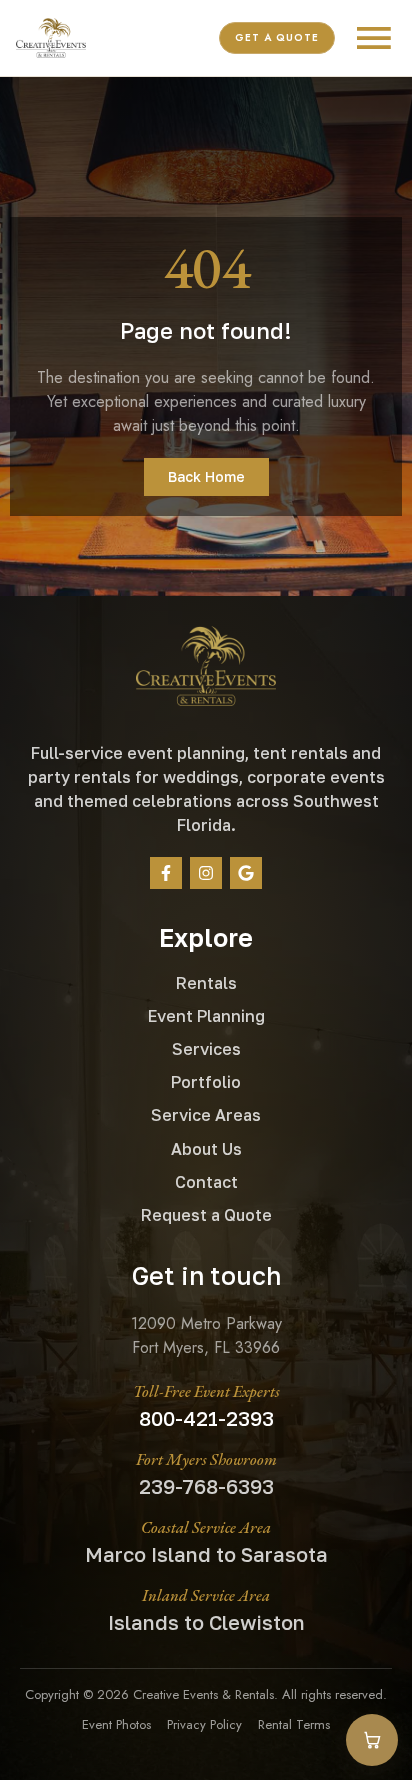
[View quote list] (372, 1740)
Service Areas (206, 1115)
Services (206, 1049)
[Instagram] (206, 873)
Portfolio (206, 1082)
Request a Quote (206, 1215)
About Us (206, 1149)
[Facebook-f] (166, 873)
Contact (206, 1182)
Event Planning (206, 1016)
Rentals (206, 983)
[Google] (246, 873)
